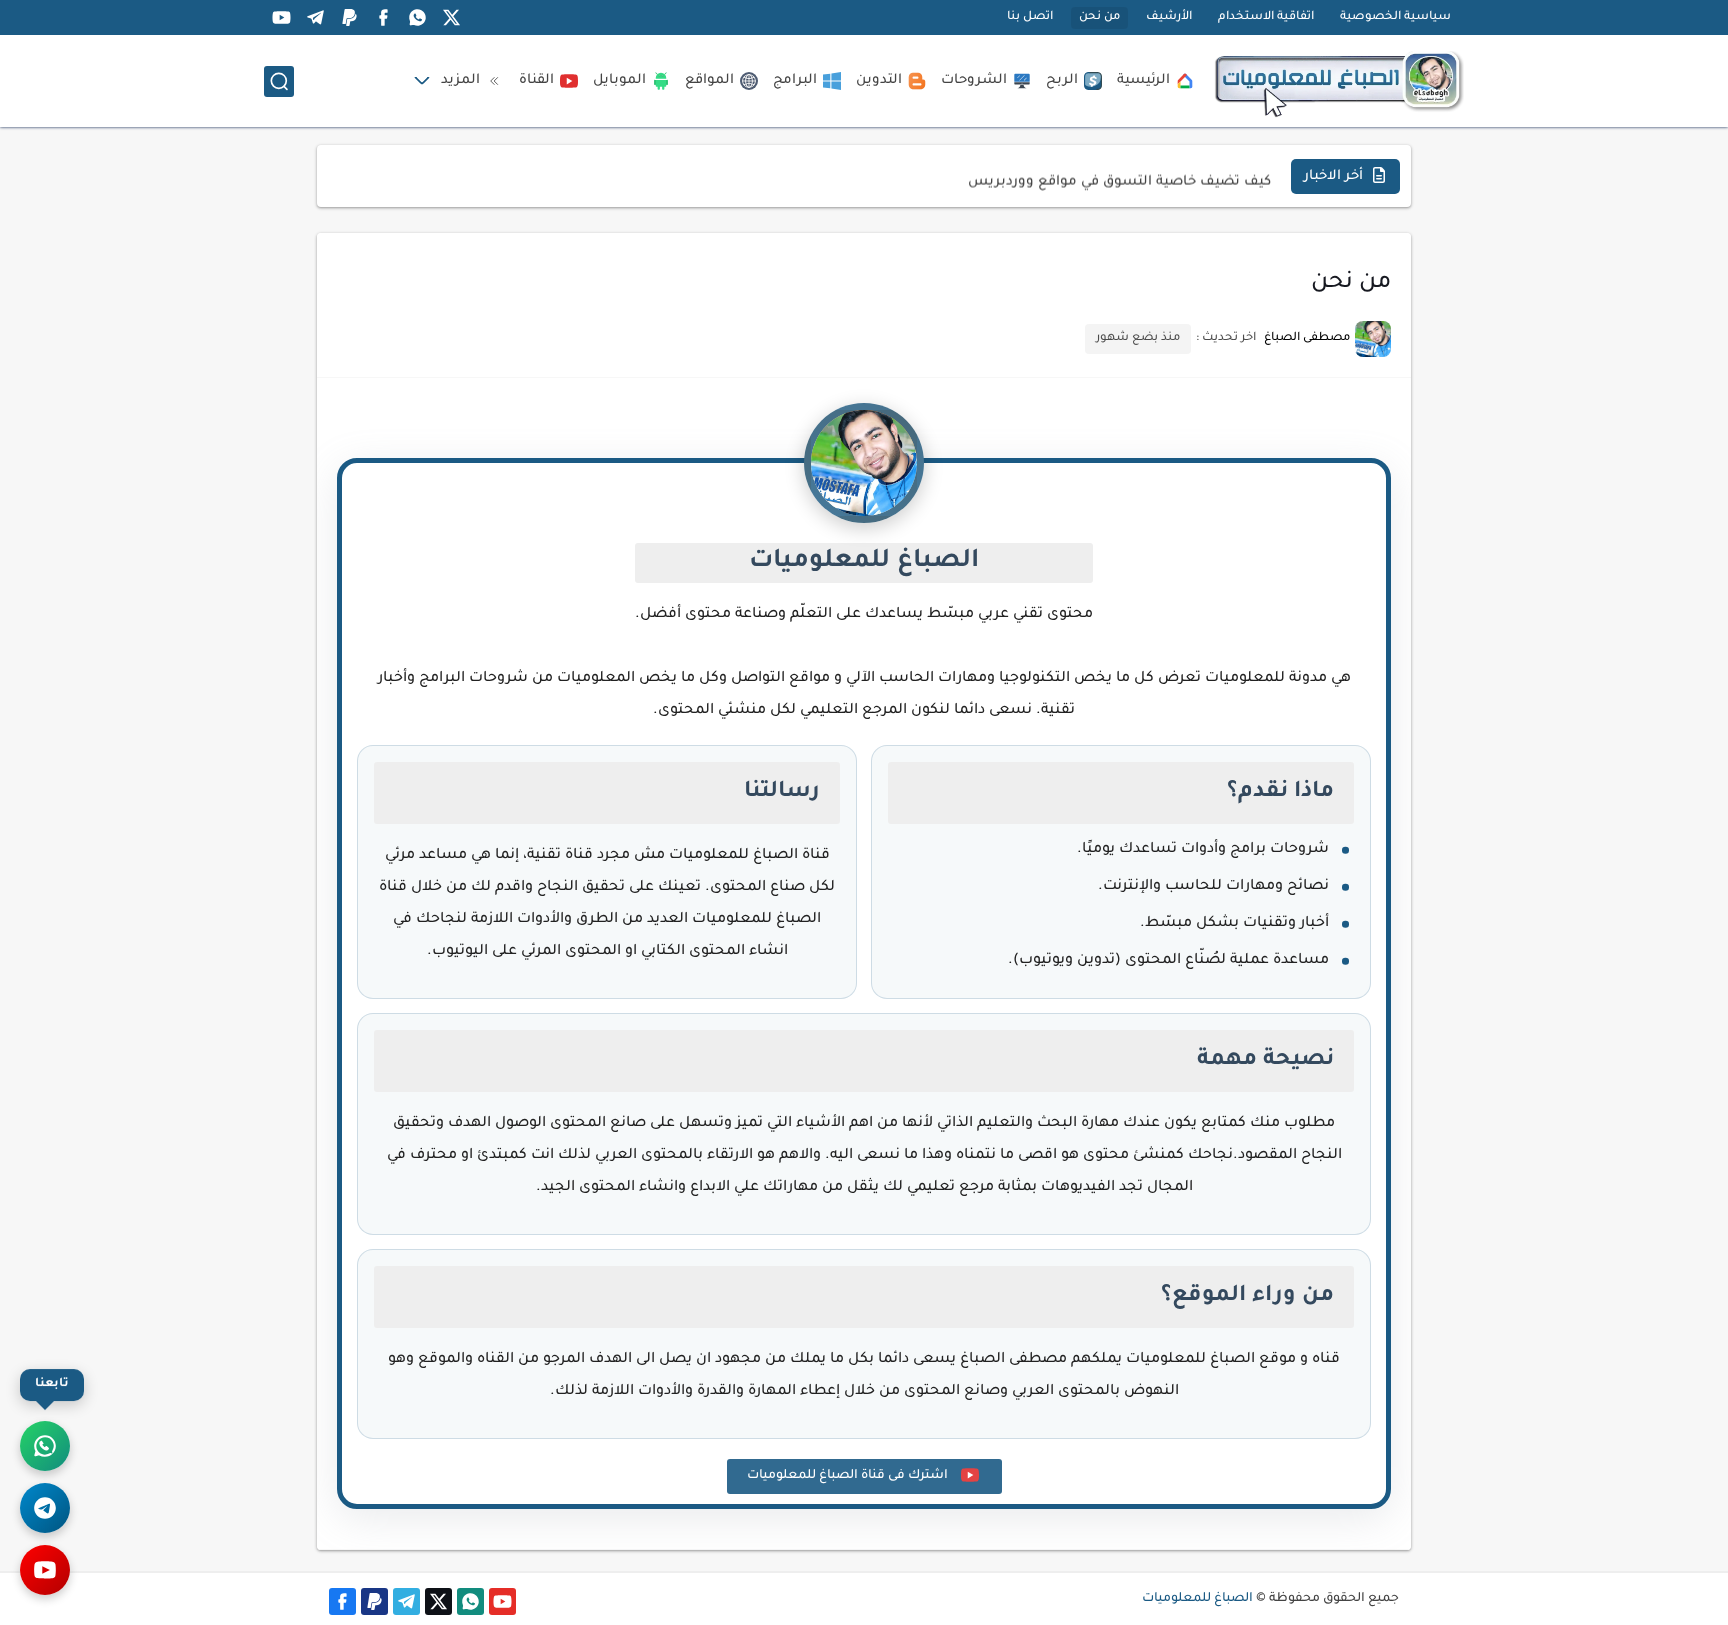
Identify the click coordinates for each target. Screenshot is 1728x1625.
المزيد (460, 80)
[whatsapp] (417, 17)
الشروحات (974, 80)
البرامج (795, 80)
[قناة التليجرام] (45, 1508)
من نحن (1099, 17)
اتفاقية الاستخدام (1266, 17)
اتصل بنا (1030, 17)
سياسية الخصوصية (1395, 17)
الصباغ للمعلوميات (1197, 1599)
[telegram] (315, 17)
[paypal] (349, 17)
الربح (1062, 80)
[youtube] (281, 17)
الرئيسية (1143, 80)
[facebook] (383, 17)
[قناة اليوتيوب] (45, 1570)
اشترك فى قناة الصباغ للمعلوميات (849, 1476)
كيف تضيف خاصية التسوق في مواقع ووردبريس (1119, 175)
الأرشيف (1169, 17)
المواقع (709, 80)
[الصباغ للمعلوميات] (1339, 81)
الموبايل (619, 80)
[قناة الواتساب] (45, 1446)
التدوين (879, 80)
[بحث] (279, 81)
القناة (536, 80)
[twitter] (451, 17)
